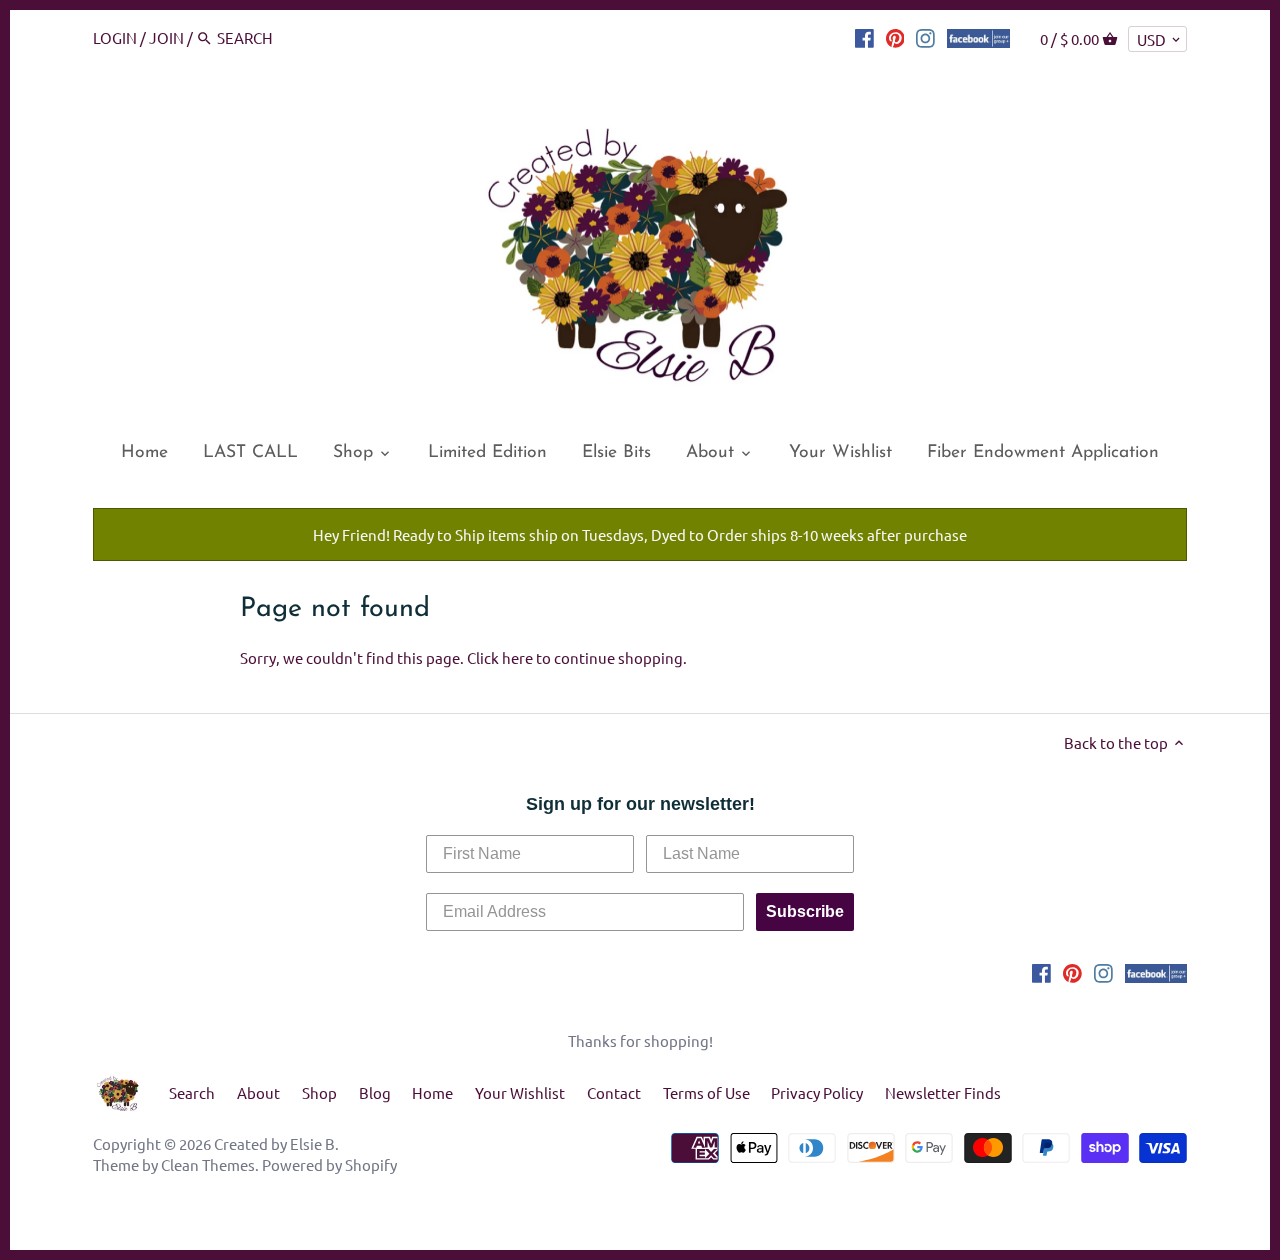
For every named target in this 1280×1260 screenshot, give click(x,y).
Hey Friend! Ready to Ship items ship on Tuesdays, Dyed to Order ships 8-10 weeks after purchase (640, 534)
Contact (614, 1092)
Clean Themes (208, 1164)
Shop (319, 1092)
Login (115, 37)
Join (166, 37)
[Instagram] (925, 37)
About (258, 1092)
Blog (375, 1092)
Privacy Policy (817, 1092)
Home (432, 1092)
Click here (500, 657)
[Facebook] (864, 37)
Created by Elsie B (274, 1143)
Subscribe (805, 911)
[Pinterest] (895, 37)
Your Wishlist (520, 1092)
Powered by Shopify (329, 1164)
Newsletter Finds (943, 1092)
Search (192, 1092)
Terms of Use (706, 1092)
